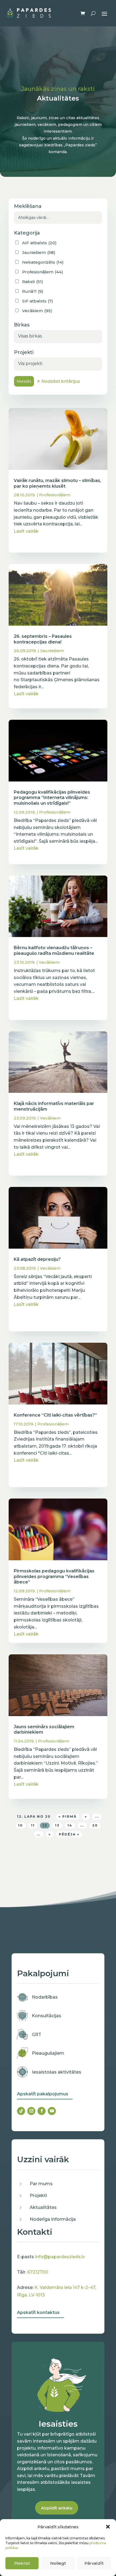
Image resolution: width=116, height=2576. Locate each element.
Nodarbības (45, 1997)
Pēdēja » (69, 1834)
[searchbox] (58, 336)
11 (33, 1825)
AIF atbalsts (39, 243)
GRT (37, 2035)
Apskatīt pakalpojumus (43, 2094)
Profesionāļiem (55, 495)
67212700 (38, 2272)
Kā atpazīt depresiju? (37, 1259)
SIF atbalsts (38, 301)
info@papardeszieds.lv (60, 2257)
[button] (108, 2527)
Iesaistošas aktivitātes (57, 2072)
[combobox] (58, 337)
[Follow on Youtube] (52, 2111)
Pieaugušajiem (48, 2053)
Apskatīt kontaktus (38, 2312)
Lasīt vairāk (26, 531)
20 (95, 1825)
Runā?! (33, 291)
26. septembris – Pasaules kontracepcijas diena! (43, 639)
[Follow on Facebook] (42, 2111)
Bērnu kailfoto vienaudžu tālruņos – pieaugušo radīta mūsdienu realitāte (54, 950)
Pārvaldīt (94, 2563)
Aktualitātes (43, 2207)
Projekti (38, 2196)
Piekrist (22, 2563)
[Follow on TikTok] (21, 2111)
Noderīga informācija (53, 2219)
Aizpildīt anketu (57, 2508)
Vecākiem (49, 962)
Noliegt (58, 2563)
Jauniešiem (52, 651)
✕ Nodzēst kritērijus (58, 381)
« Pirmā (68, 1816)
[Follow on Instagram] (31, 2111)
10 (21, 1825)
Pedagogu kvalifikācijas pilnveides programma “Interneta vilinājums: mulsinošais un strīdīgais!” (52, 798)
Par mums (41, 2184)
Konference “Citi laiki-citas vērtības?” (55, 1415)
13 (57, 1825)
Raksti (33, 282)
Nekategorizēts (43, 262)
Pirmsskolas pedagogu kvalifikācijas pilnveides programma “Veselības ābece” (54, 1577)
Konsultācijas (47, 2016)
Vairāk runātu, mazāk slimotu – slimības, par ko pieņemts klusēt (57, 483)
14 (70, 1825)
